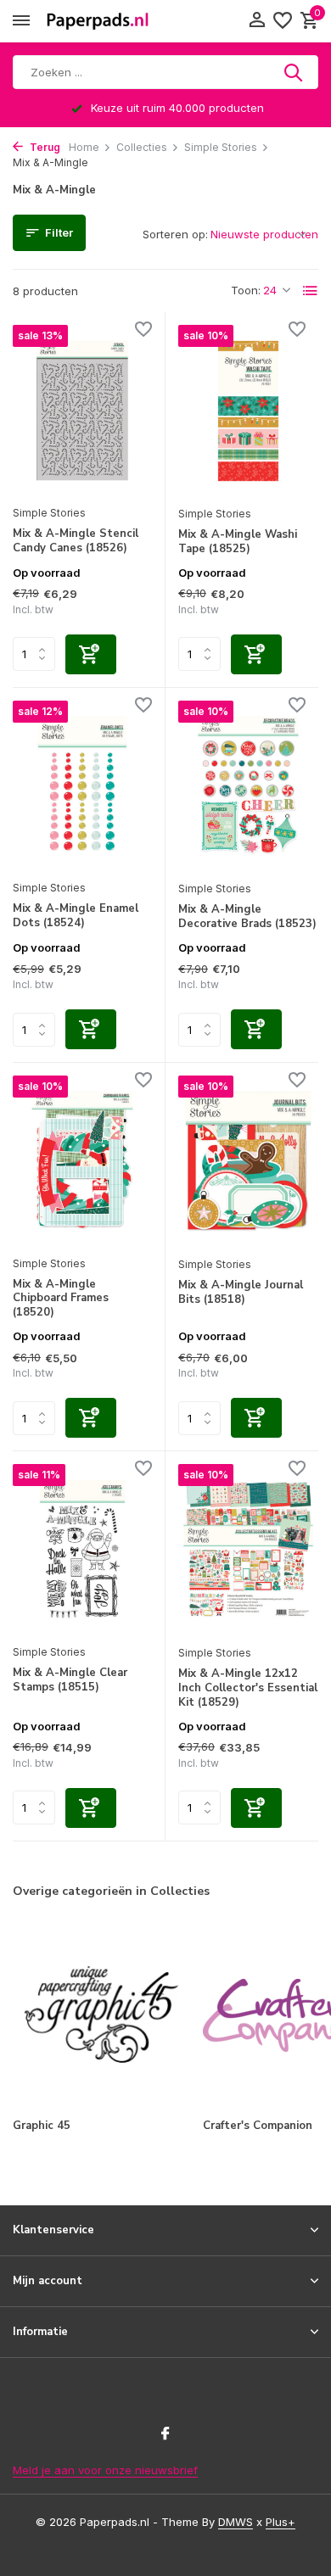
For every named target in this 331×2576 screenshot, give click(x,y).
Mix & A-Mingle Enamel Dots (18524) (76, 916)
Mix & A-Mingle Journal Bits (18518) (241, 1293)
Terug (44, 147)
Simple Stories (221, 147)
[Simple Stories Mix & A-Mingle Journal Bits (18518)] (248, 1162)
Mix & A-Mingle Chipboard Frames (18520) (61, 1299)
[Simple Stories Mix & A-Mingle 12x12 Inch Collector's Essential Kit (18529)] (248, 1550)
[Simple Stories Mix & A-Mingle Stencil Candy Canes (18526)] (82, 410)
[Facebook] (165, 2434)
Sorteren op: (175, 234)
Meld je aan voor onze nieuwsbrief (105, 2470)
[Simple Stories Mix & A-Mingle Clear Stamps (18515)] (82, 1549)
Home (84, 147)
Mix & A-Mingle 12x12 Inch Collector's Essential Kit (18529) (248, 1688)
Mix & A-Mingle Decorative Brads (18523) (247, 917)
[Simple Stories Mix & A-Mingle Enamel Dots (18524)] (82, 786)
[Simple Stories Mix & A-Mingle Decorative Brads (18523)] (248, 787)
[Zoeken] (295, 72)
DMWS (236, 2522)
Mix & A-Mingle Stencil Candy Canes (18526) (76, 541)
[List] (311, 291)
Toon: (246, 290)
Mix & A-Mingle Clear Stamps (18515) (70, 1680)
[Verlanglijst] (283, 21)
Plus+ (281, 2522)
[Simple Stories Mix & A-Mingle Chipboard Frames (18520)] (82, 1161)
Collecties (142, 147)
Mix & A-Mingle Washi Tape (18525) (238, 542)
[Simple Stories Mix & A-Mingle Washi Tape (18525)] (248, 411)
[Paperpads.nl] (98, 21)
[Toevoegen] (91, 654)
